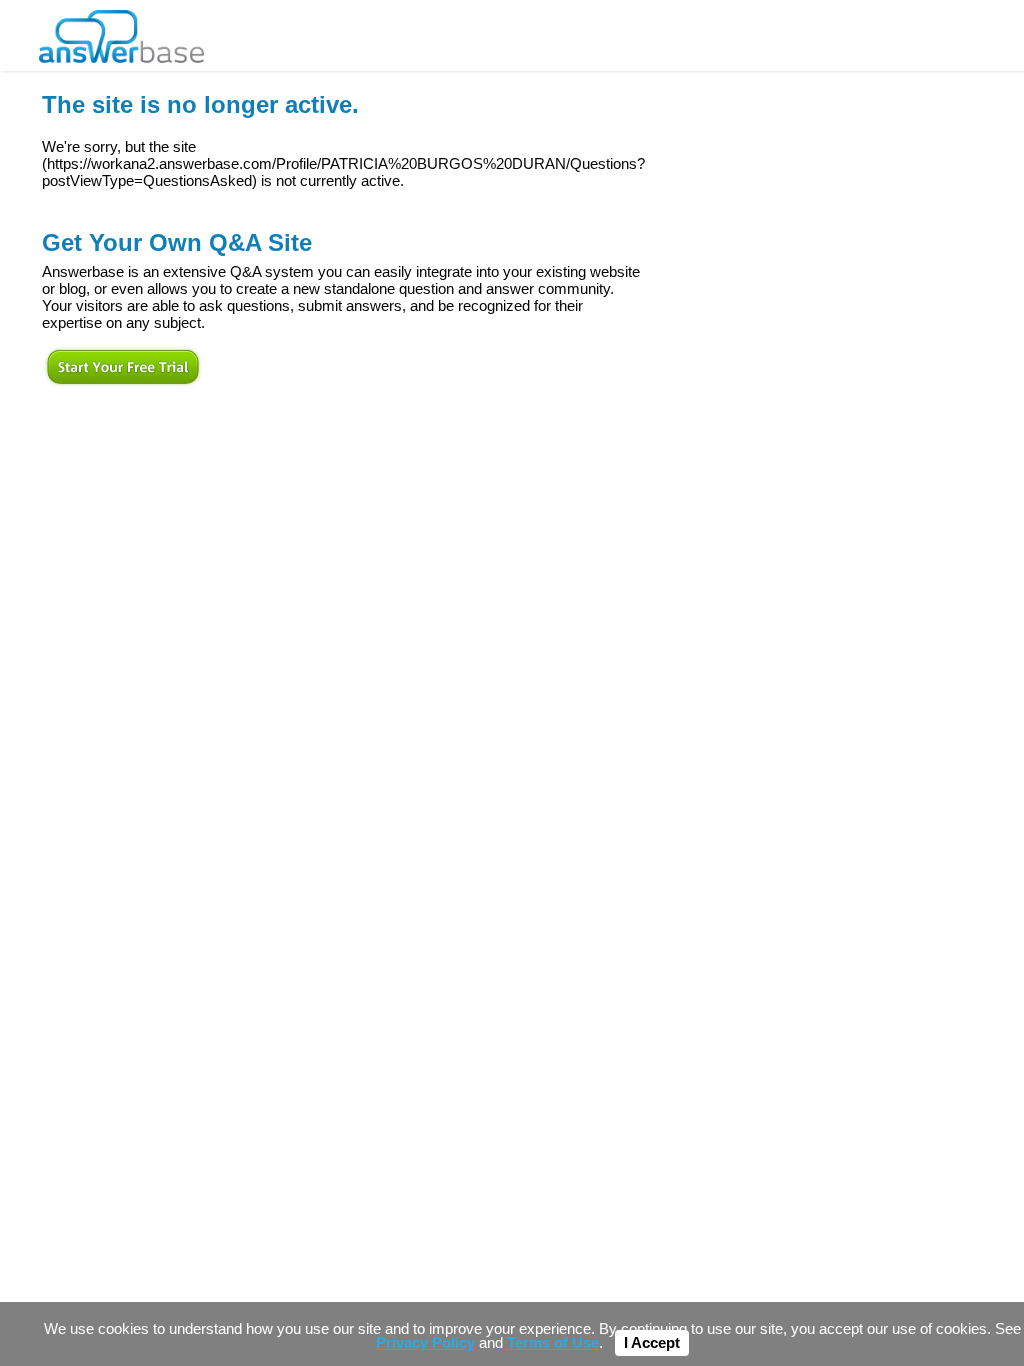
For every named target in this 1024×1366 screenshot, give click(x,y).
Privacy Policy (425, 1343)
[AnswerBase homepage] (121, 31)
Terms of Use (553, 1343)
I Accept (652, 1343)
